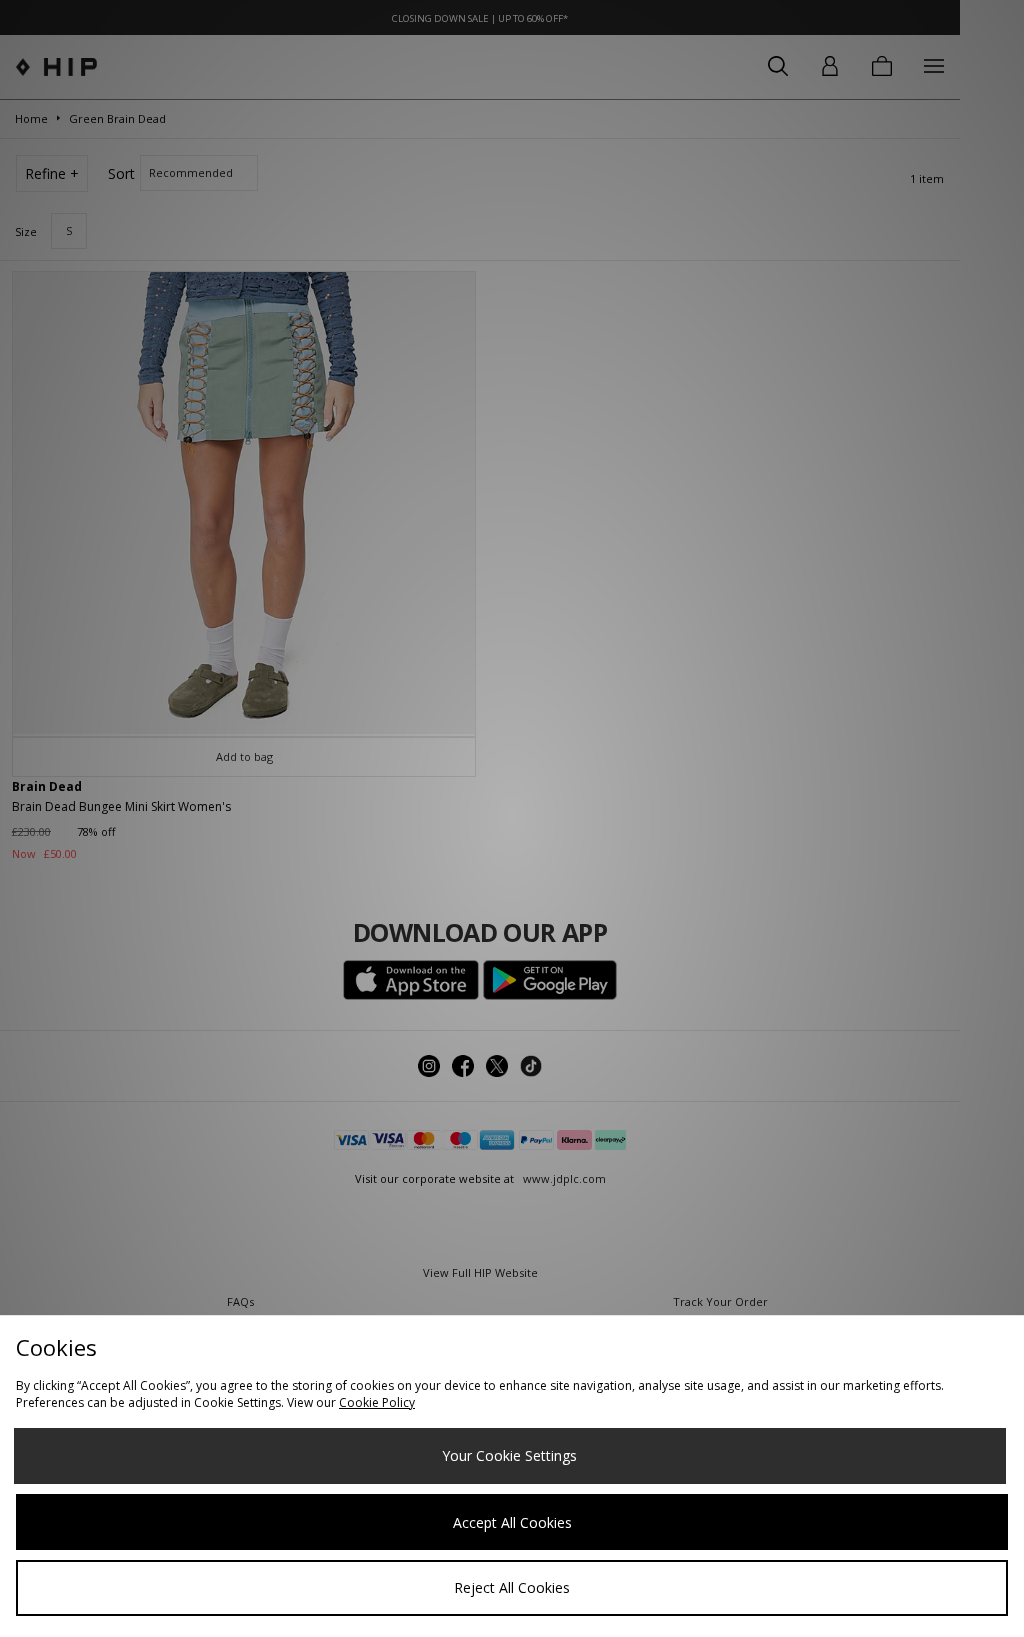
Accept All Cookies (512, 1522)
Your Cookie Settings (509, 1455)
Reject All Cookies (512, 1587)
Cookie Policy (377, 1402)
